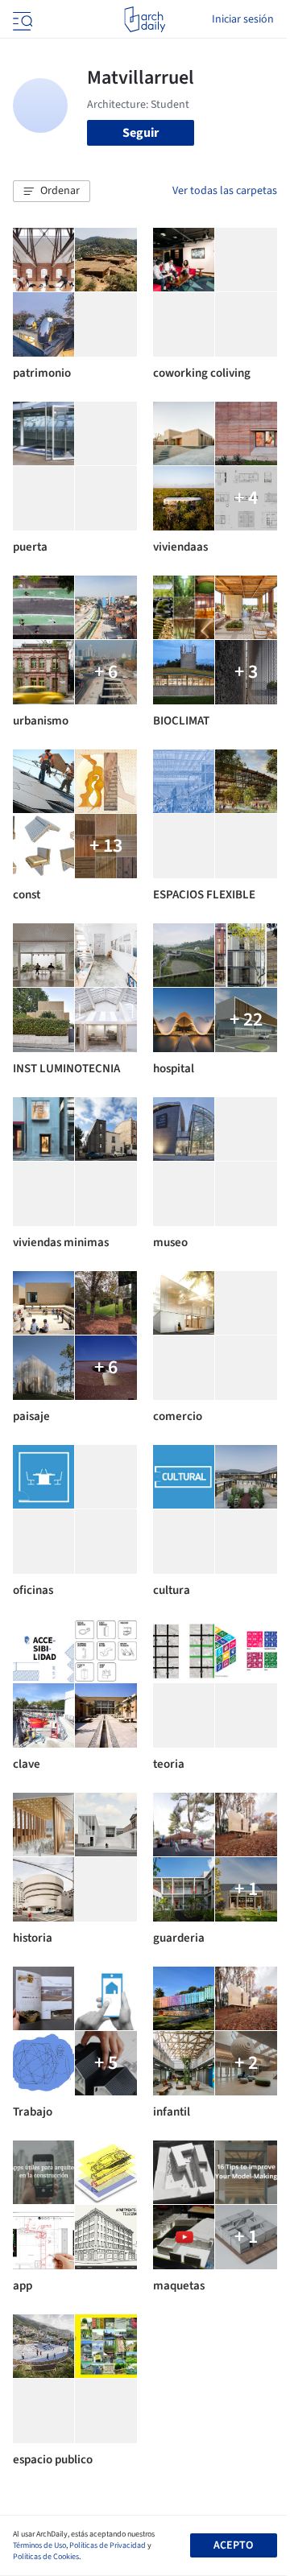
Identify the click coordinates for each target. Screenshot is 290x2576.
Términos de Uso (39, 2545)
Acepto (233, 2545)
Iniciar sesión (243, 19)
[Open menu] (21, 19)
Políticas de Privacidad (108, 2545)
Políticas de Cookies (46, 2557)
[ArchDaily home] (145, 19)
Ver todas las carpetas (225, 191)
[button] (52, 192)
